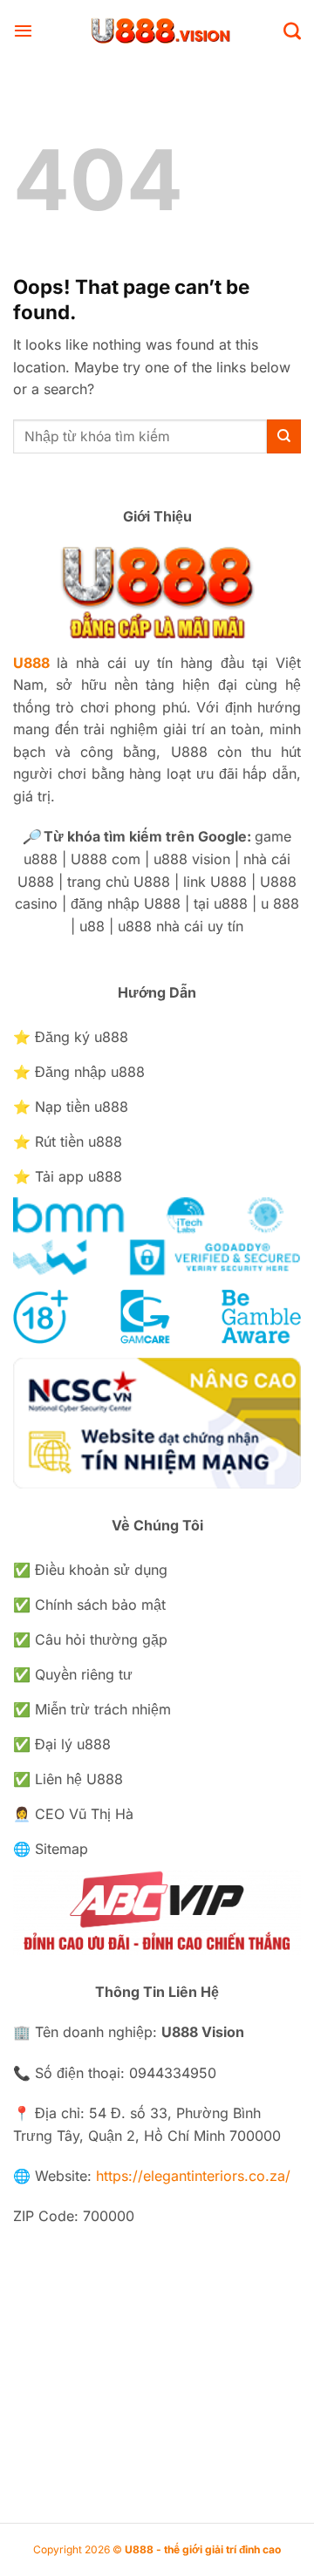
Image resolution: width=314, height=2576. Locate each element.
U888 (31, 663)
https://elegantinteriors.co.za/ (193, 2176)
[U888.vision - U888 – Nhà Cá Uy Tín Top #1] (158, 31)
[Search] (292, 31)
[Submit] (284, 436)
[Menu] (23, 31)
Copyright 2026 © (157, 2549)
